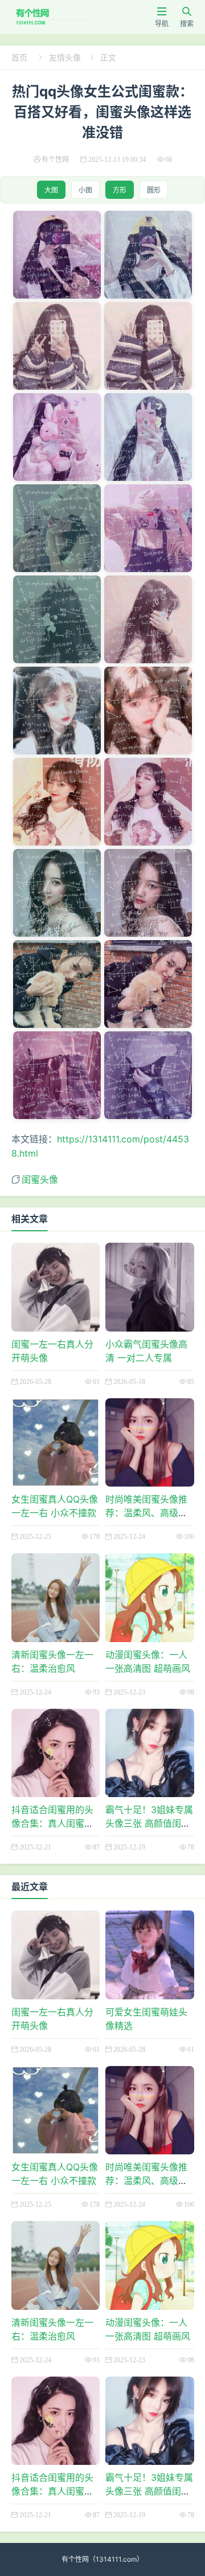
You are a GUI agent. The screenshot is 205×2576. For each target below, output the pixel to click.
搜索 (187, 17)
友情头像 (65, 57)
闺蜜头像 (40, 1179)
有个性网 (75, 2559)
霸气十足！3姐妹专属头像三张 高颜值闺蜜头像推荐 (149, 1823)
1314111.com (116, 2559)
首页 (19, 57)
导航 (162, 17)
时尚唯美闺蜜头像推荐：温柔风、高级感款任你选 (146, 1513)
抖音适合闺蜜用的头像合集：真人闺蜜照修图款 (52, 1823)
